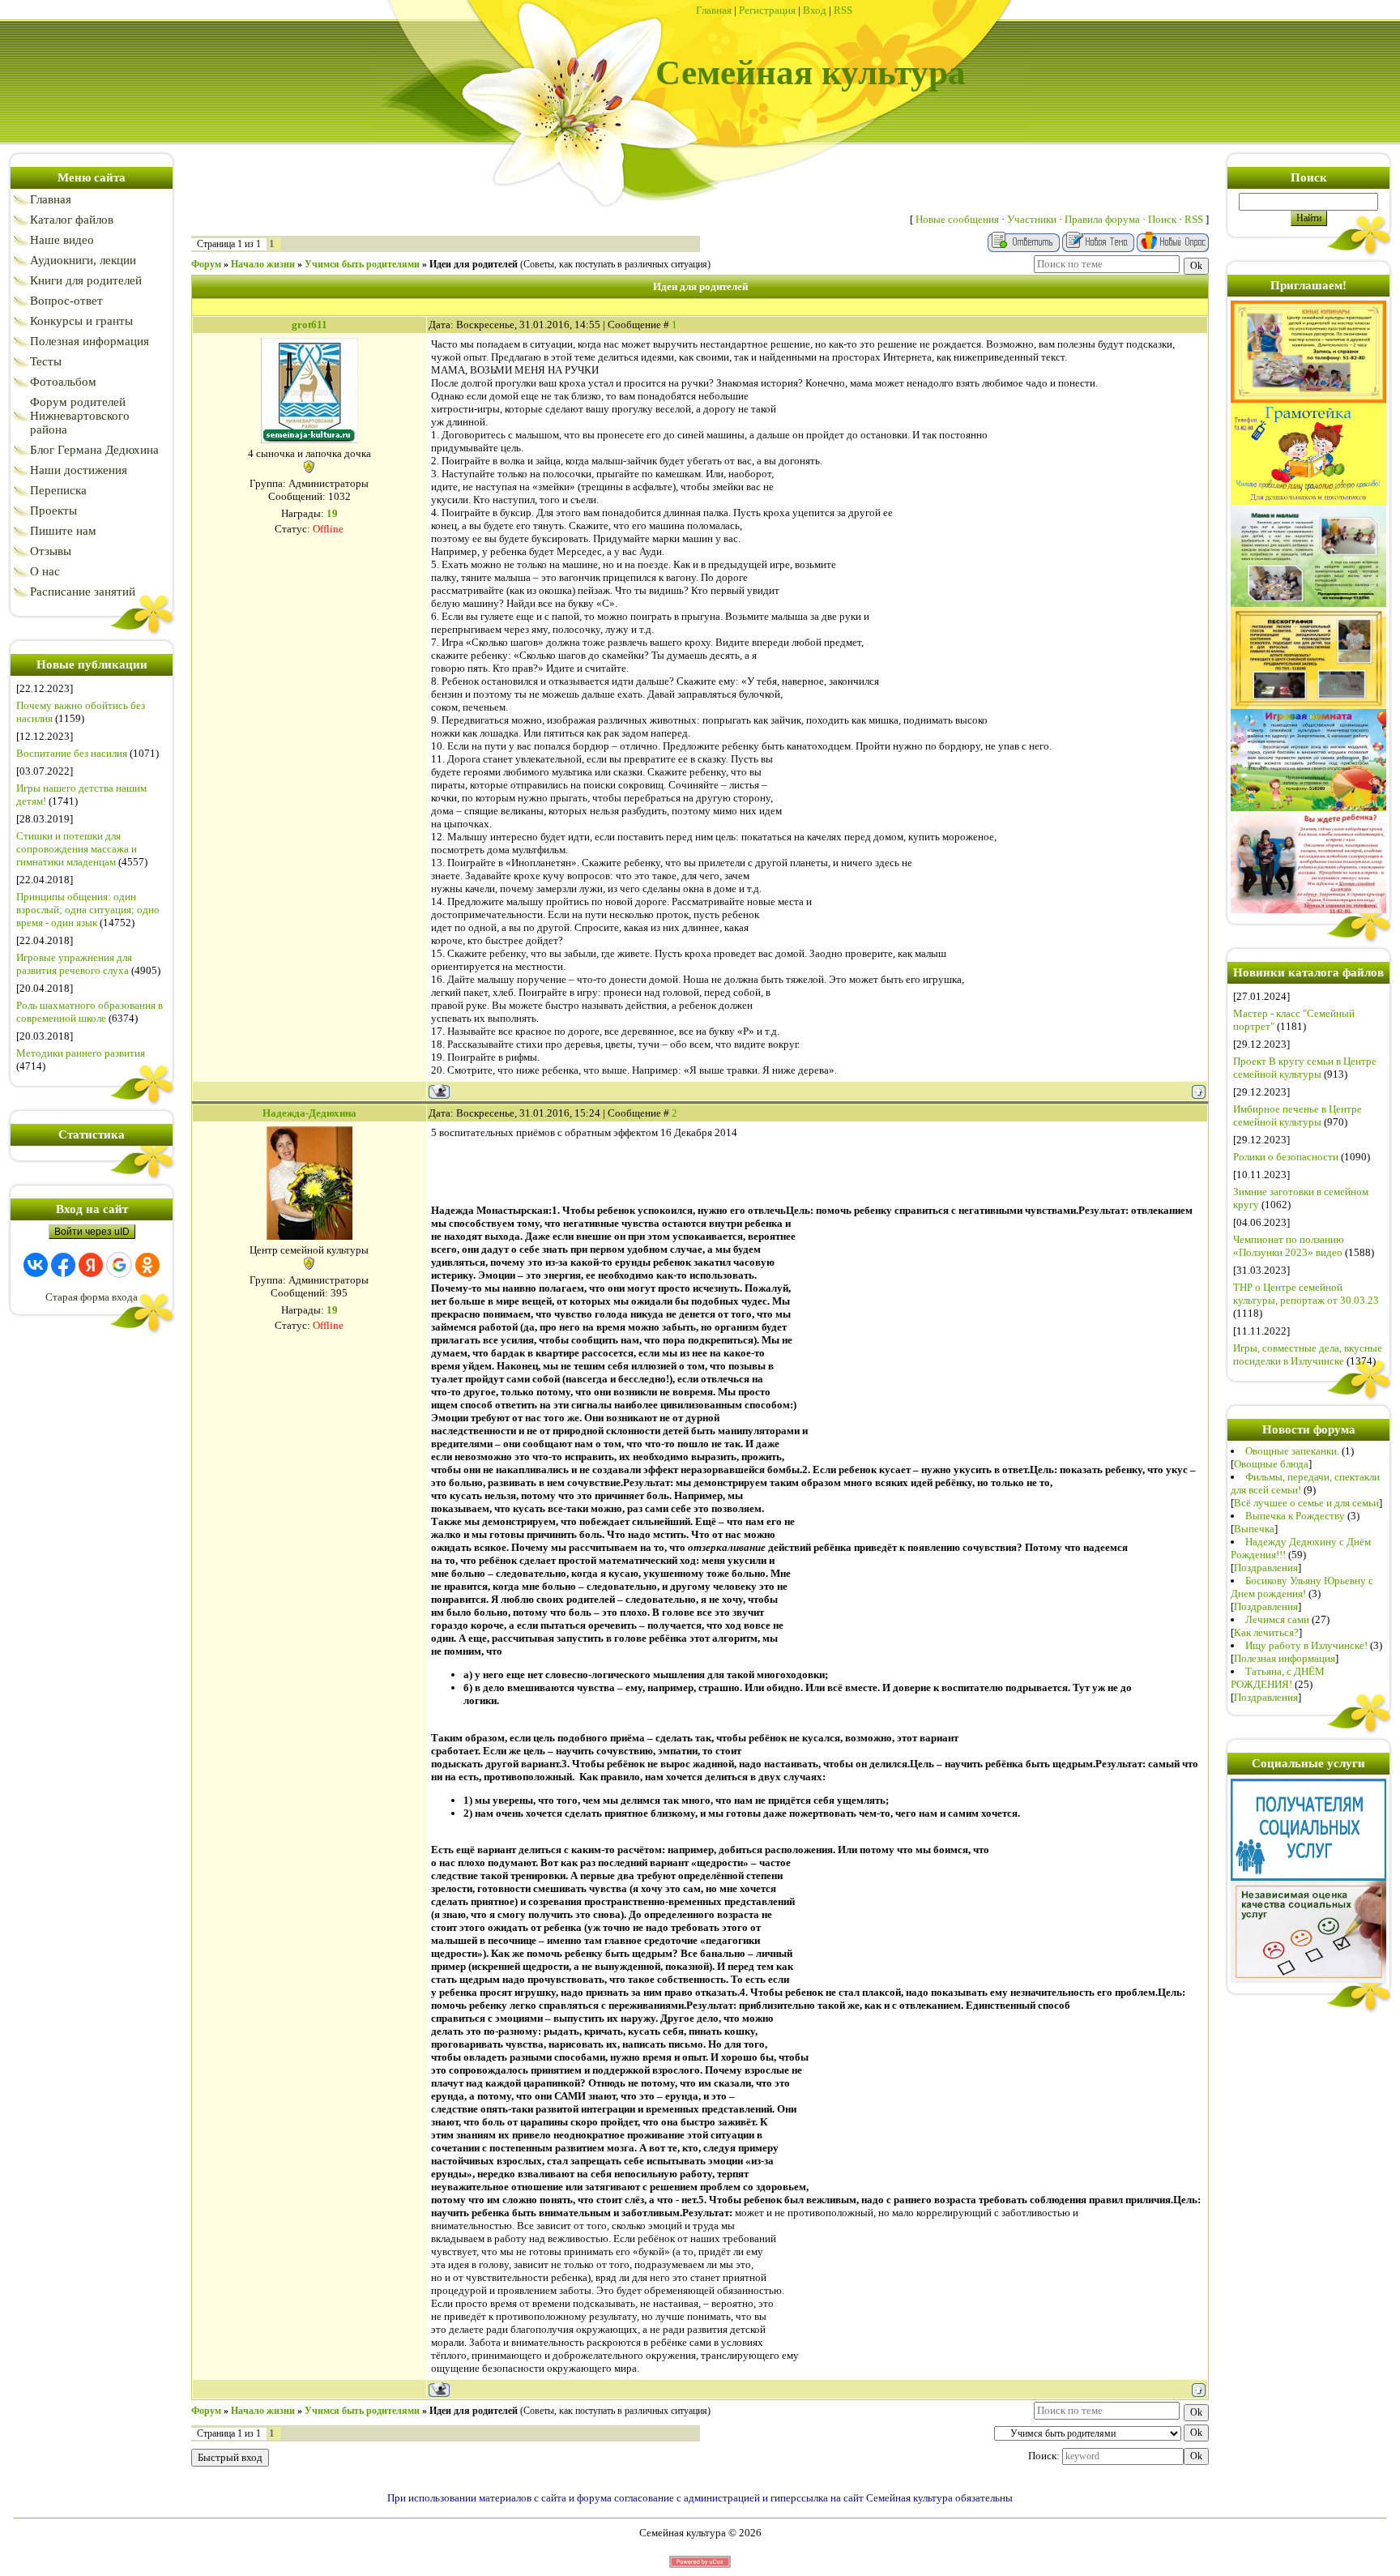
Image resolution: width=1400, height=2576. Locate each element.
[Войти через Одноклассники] (147, 1265)
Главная (714, 10)
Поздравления (1266, 1568)
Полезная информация (1285, 1658)
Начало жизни (263, 264)
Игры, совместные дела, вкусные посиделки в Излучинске (1308, 1354)
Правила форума (1102, 219)
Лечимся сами (1277, 1619)
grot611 (309, 325)
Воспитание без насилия (72, 753)
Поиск (1162, 219)
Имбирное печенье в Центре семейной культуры (1298, 1115)
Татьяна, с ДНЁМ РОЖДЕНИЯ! (1278, 1678)
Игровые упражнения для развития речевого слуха (74, 964)
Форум (206, 264)
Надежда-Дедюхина (309, 1113)
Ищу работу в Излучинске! (1306, 1645)
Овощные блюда (1271, 1464)
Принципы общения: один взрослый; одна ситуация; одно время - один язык (88, 910)
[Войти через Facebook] (63, 1265)
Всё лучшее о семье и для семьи (1306, 1503)
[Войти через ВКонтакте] (36, 1265)
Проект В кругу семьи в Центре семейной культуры (1305, 1068)
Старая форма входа (92, 1297)
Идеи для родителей (474, 264)
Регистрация (767, 10)
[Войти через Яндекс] (91, 1265)
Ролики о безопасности (1286, 1157)
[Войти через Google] (119, 1265)
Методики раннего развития (81, 1053)
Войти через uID (92, 1232)
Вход (815, 10)
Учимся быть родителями (362, 264)
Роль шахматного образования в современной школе (90, 1012)
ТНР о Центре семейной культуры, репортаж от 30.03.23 (1306, 1294)
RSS (843, 10)
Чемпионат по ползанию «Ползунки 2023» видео (1289, 1246)
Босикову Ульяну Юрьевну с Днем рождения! (1302, 1587)
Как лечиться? (1266, 1632)
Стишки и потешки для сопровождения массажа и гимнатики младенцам (77, 849)
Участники (1032, 219)
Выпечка (1254, 1529)
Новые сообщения (957, 219)
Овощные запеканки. (1292, 1451)
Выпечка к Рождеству (1295, 1516)
